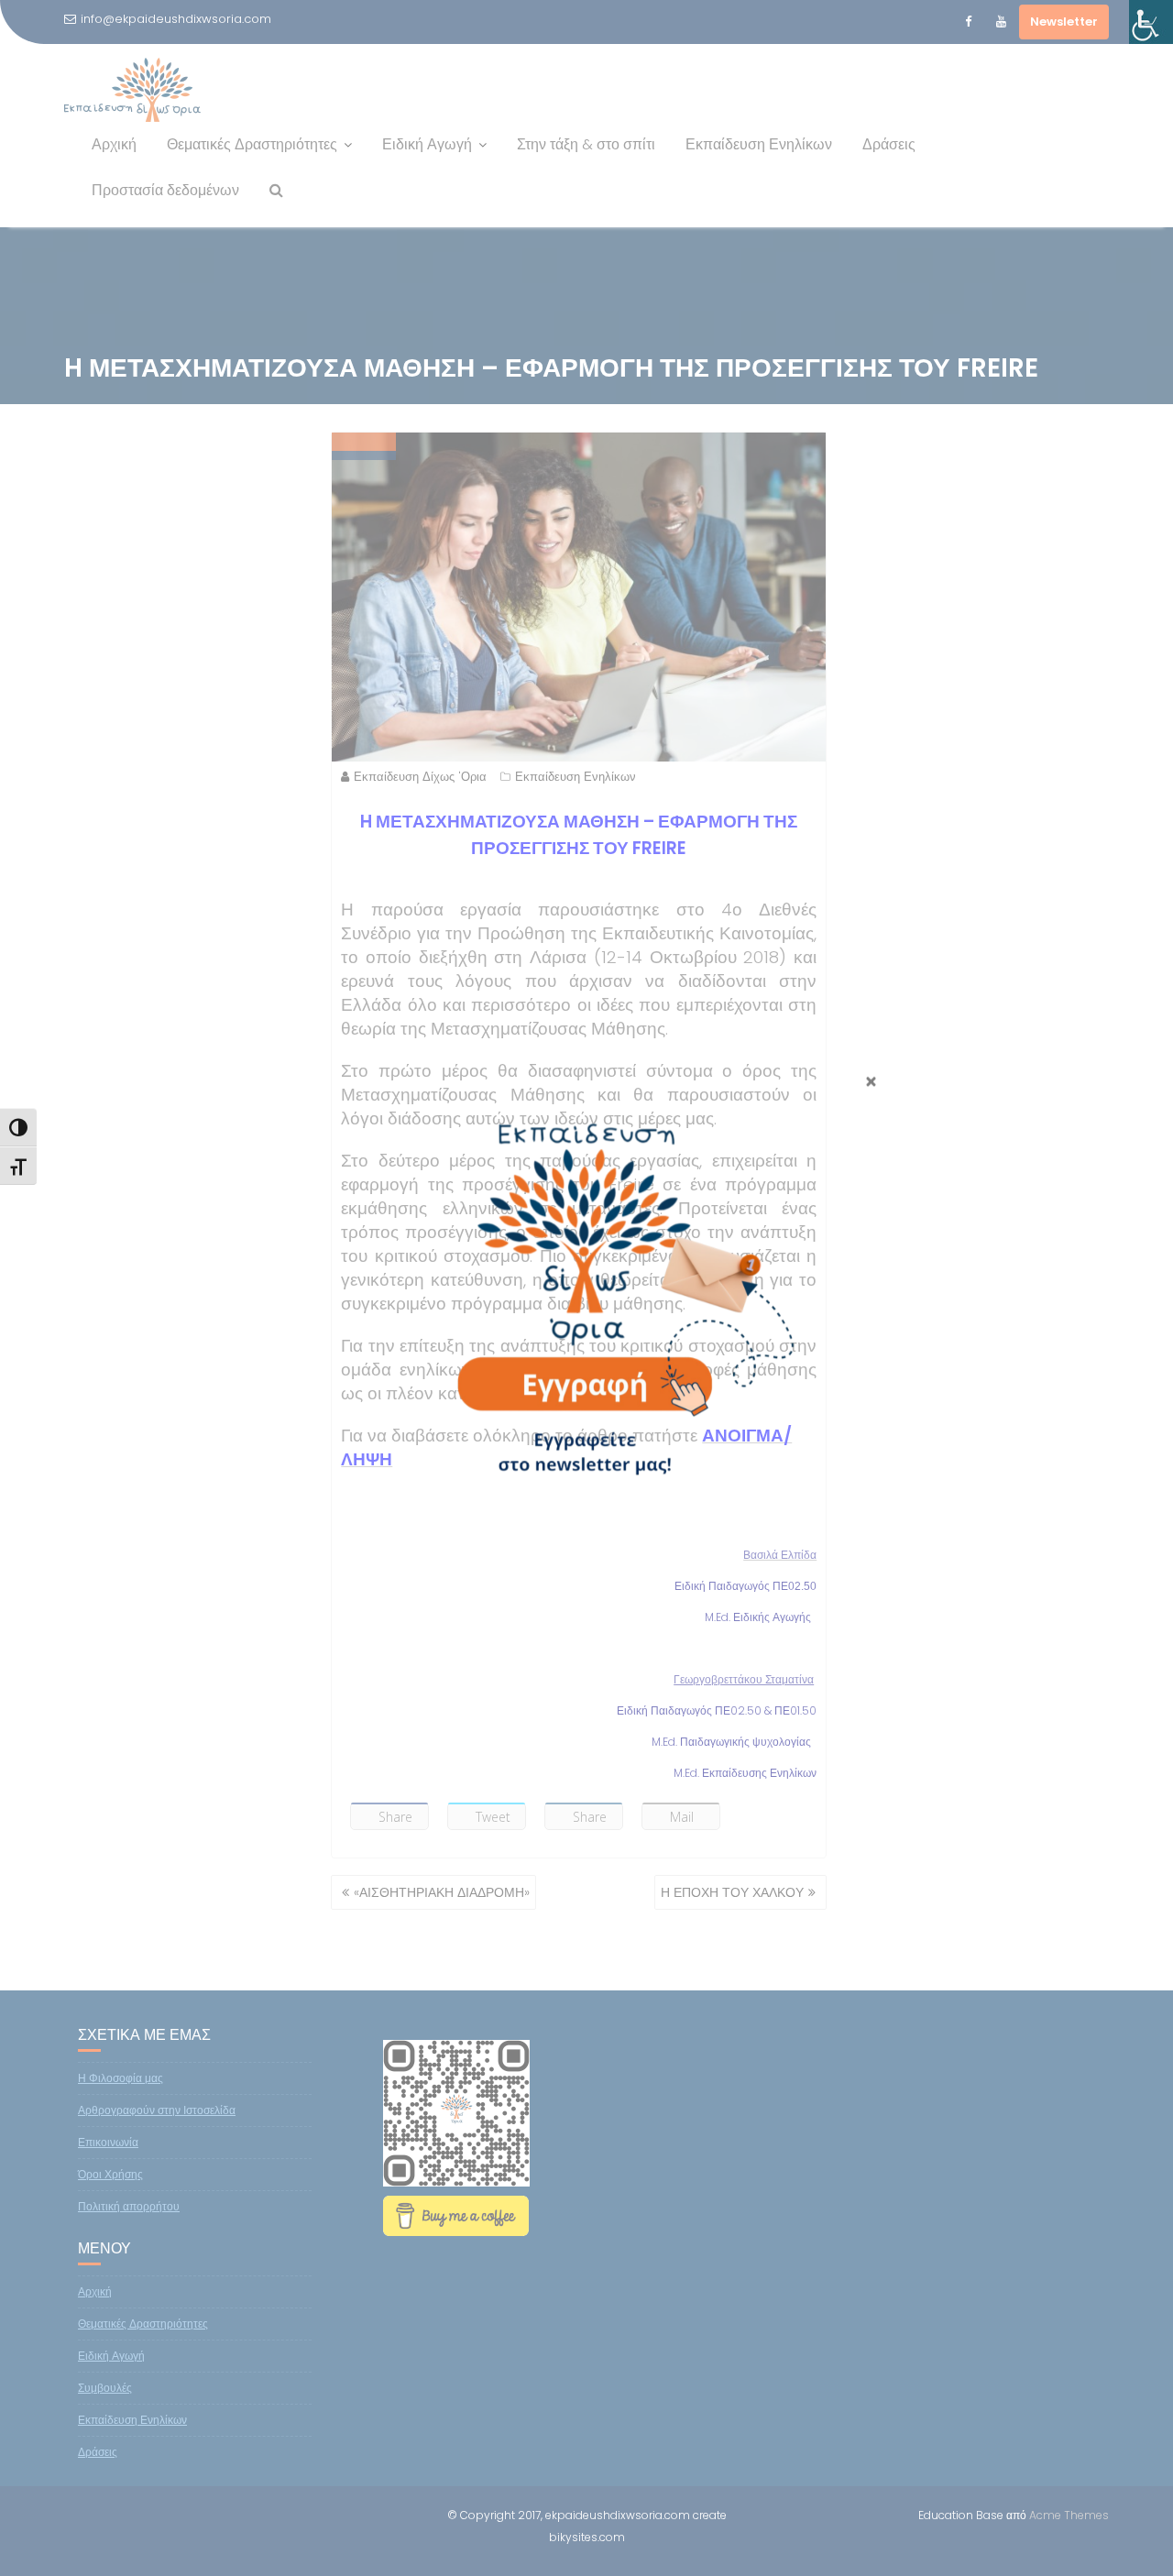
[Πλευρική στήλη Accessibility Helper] (1151, 22)
